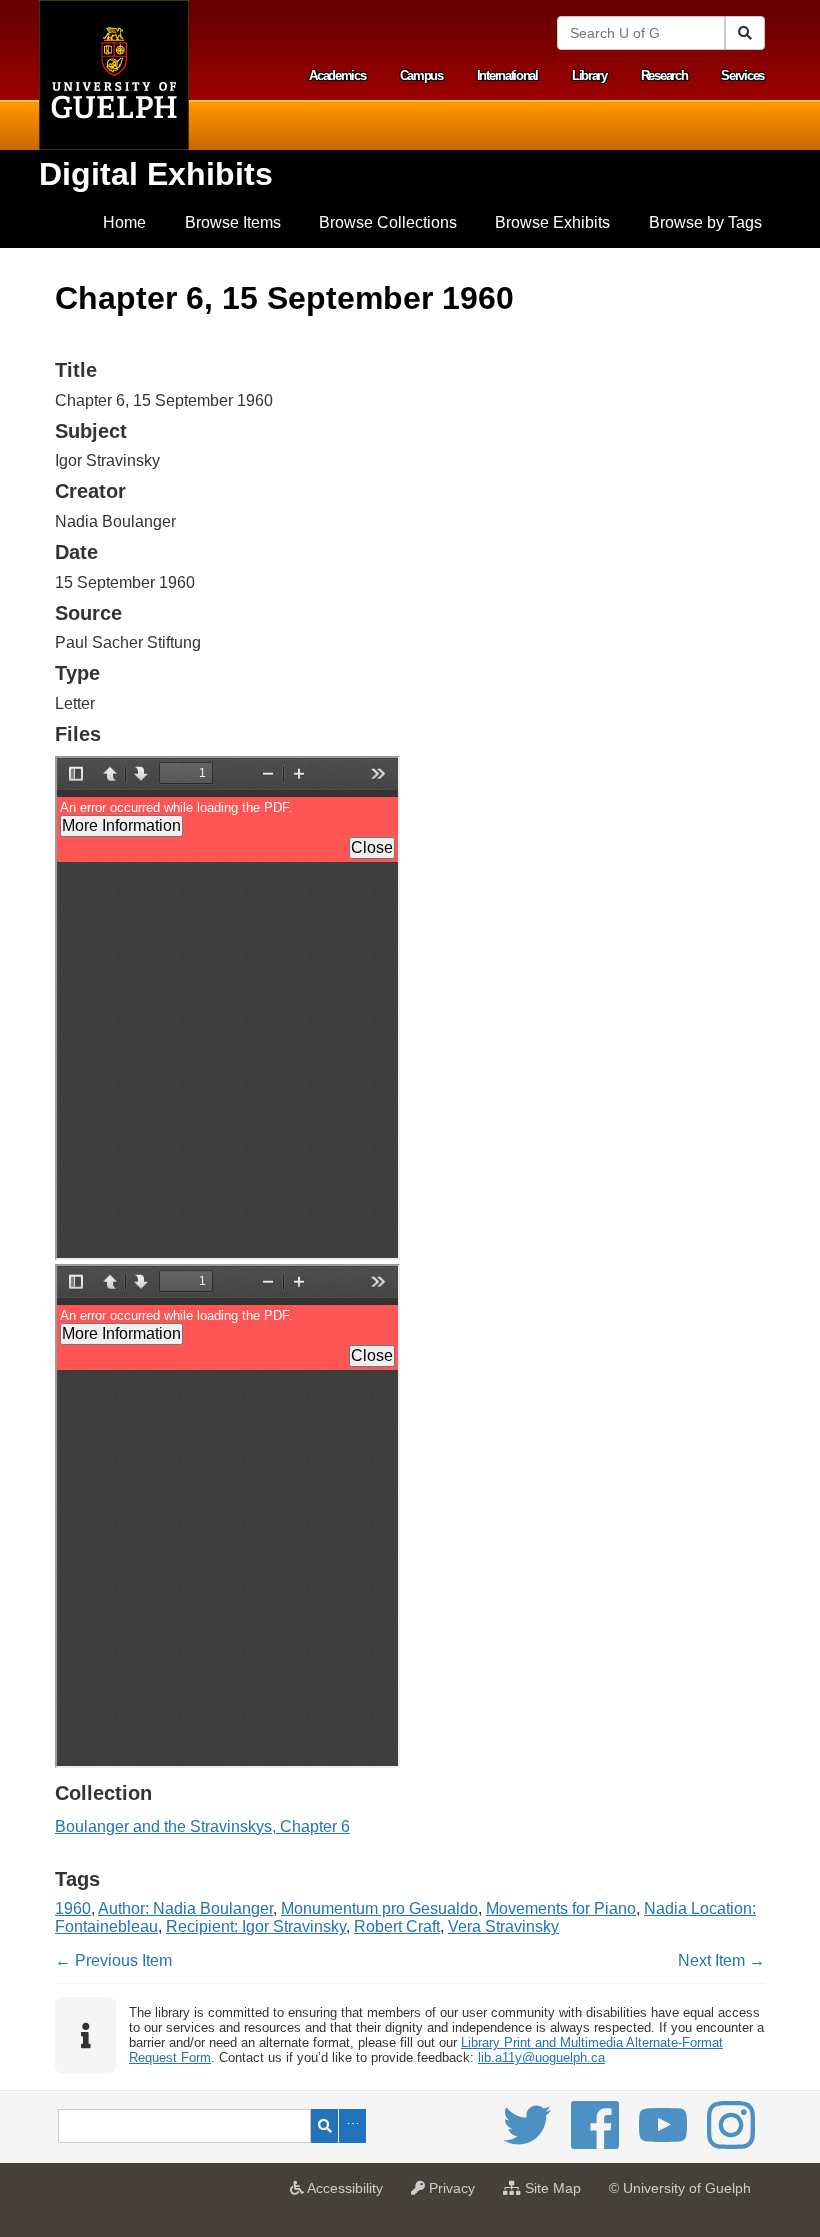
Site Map (556, 2194)
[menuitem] (124, 223)
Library (589, 75)
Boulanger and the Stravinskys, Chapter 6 (202, 1826)
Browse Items (233, 222)
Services (742, 75)
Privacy (455, 2194)
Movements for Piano (561, 1908)
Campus (421, 75)
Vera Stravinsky (503, 1926)
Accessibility (348, 2194)
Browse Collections (388, 222)
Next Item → (721, 1960)
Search (324, 2126)
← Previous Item (113, 1960)
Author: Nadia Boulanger (185, 1908)
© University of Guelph (680, 2188)
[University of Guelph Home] (114, 75)
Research (664, 75)
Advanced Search (352, 2126)
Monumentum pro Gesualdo (379, 1908)
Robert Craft (397, 1926)
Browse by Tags (705, 222)
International (507, 75)
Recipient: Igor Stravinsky (256, 1926)
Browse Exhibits (552, 222)
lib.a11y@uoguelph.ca (541, 2057)
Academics (337, 75)
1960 (73, 1908)
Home (124, 222)
